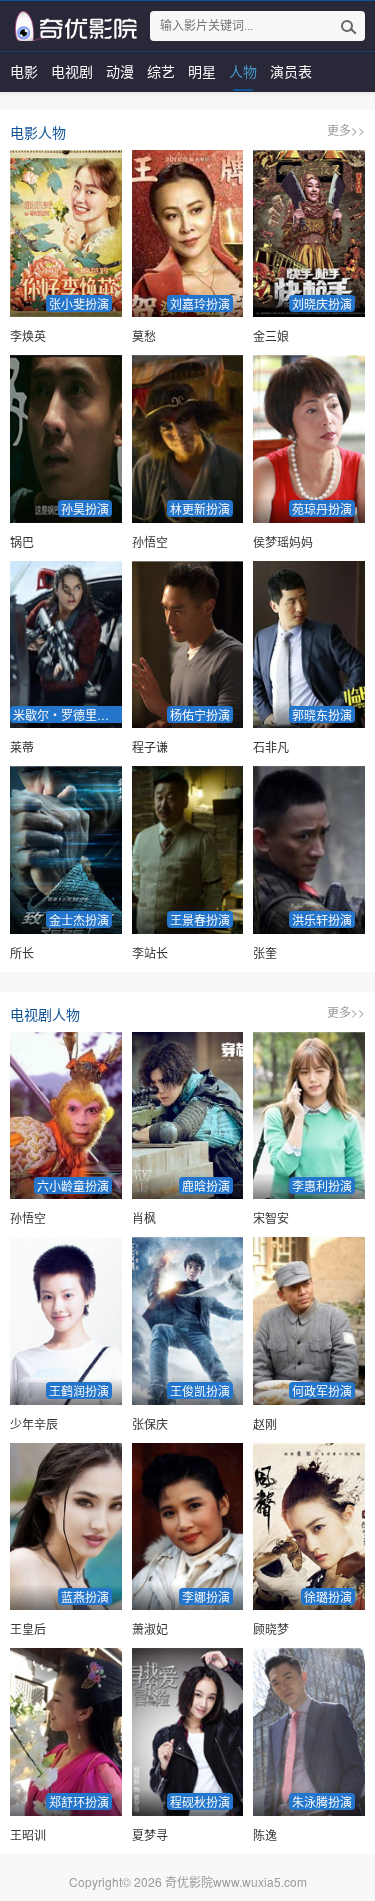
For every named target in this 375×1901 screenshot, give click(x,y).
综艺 (161, 71)
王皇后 (28, 1628)
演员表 (291, 71)
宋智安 (271, 1217)
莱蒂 (22, 746)
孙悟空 (150, 541)
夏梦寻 (150, 1834)
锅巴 (22, 541)
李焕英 (28, 335)
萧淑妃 (150, 1628)
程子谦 (150, 746)
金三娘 (271, 335)
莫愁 (144, 335)
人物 (243, 71)
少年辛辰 (34, 1423)
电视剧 (72, 71)
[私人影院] (73, 26)
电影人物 (38, 132)
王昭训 (28, 1834)
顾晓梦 (271, 1628)
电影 (24, 71)
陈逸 (265, 1834)
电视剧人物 (45, 1014)
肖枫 (144, 1217)
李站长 (150, 952)
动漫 (120, 71)
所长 (22, 952)
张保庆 (150, 1423)
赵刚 (265, 1423)
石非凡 (271, 746)
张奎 (265, 952)
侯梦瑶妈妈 (283, 541)
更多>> (346, 129)
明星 (202, 71)
